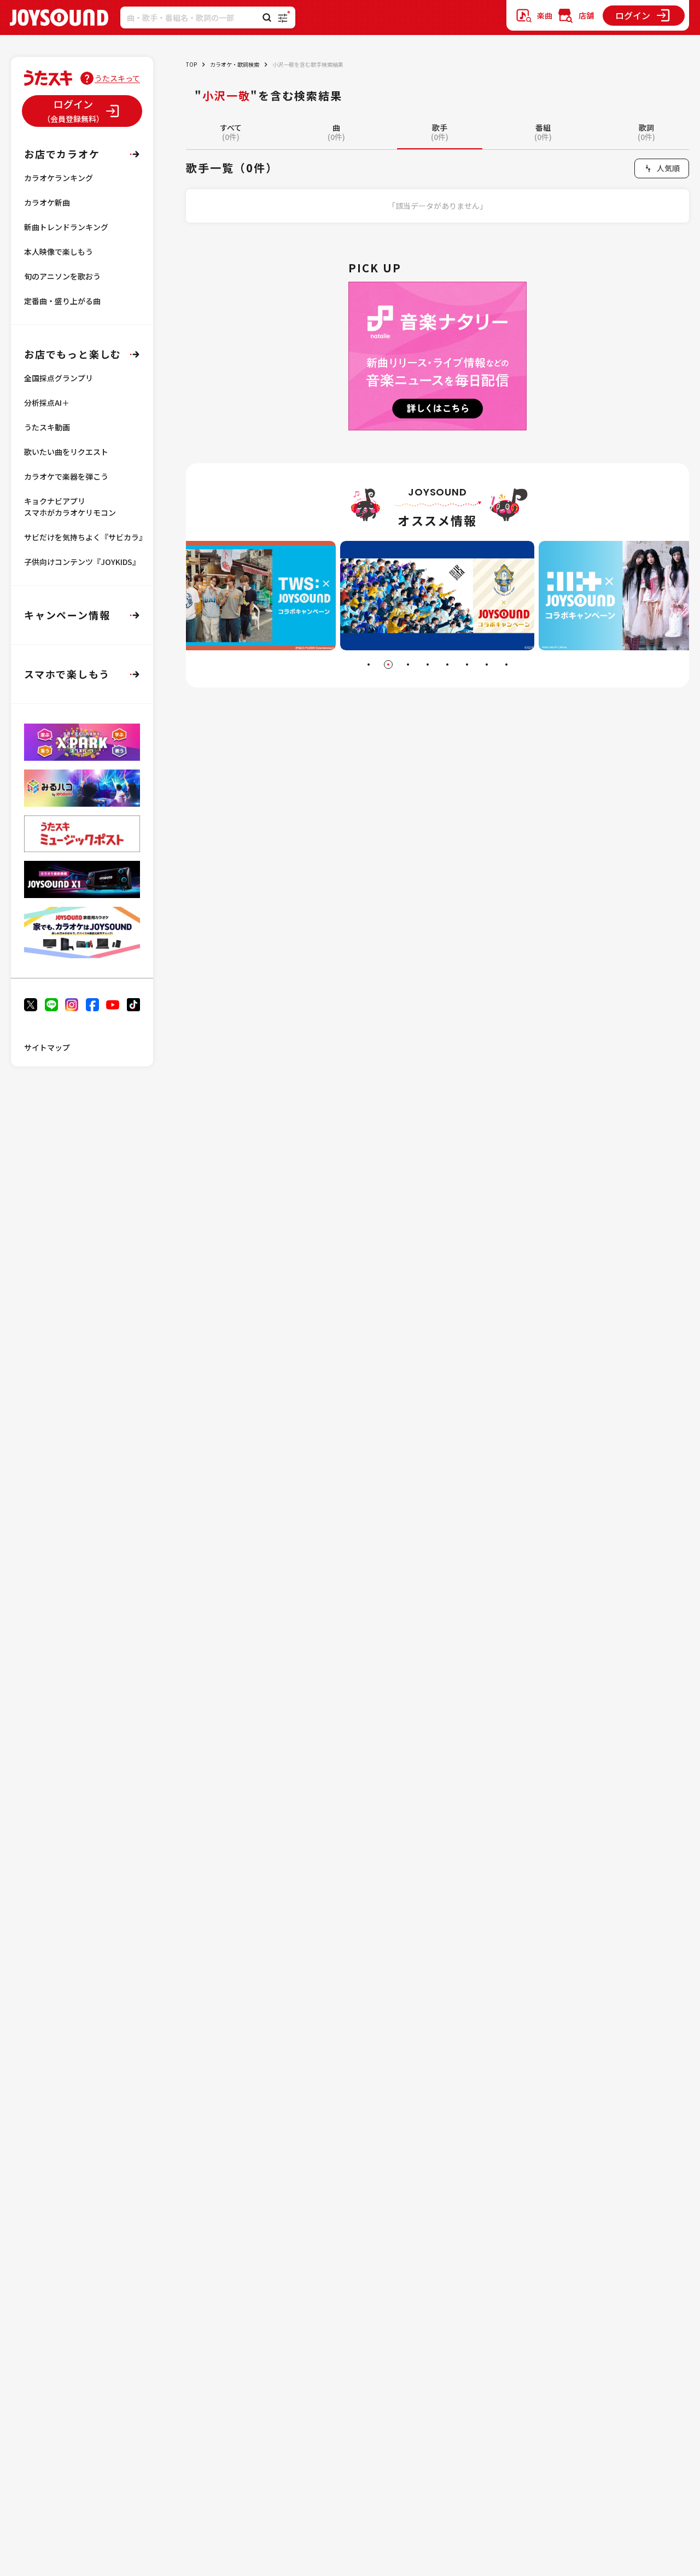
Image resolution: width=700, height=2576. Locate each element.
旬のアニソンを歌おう (62, 276)
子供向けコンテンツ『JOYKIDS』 (82, 562)
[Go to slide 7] (487, 665)
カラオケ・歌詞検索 (235, 64)
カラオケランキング (59, 178)
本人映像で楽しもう (59, 252)
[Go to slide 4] (428, 665)
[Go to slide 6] (467, 665)
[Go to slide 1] (369, 665)
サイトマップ (47, 1047)
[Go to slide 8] (506, 665)
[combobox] (662, 168)
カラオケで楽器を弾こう (66, 476)
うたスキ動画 (47, 427)
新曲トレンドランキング (66, 227)
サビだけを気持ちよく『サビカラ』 (85, 537)
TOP (191, 64)
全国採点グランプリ (59, 378)
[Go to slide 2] (388, 665)
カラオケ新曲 (47, 202)
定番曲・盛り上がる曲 (62, 301)
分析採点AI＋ (47, 403)
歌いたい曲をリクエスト (66, 452)
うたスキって (117, 78)
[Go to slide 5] (447, 665)
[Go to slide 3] (408, 665)
